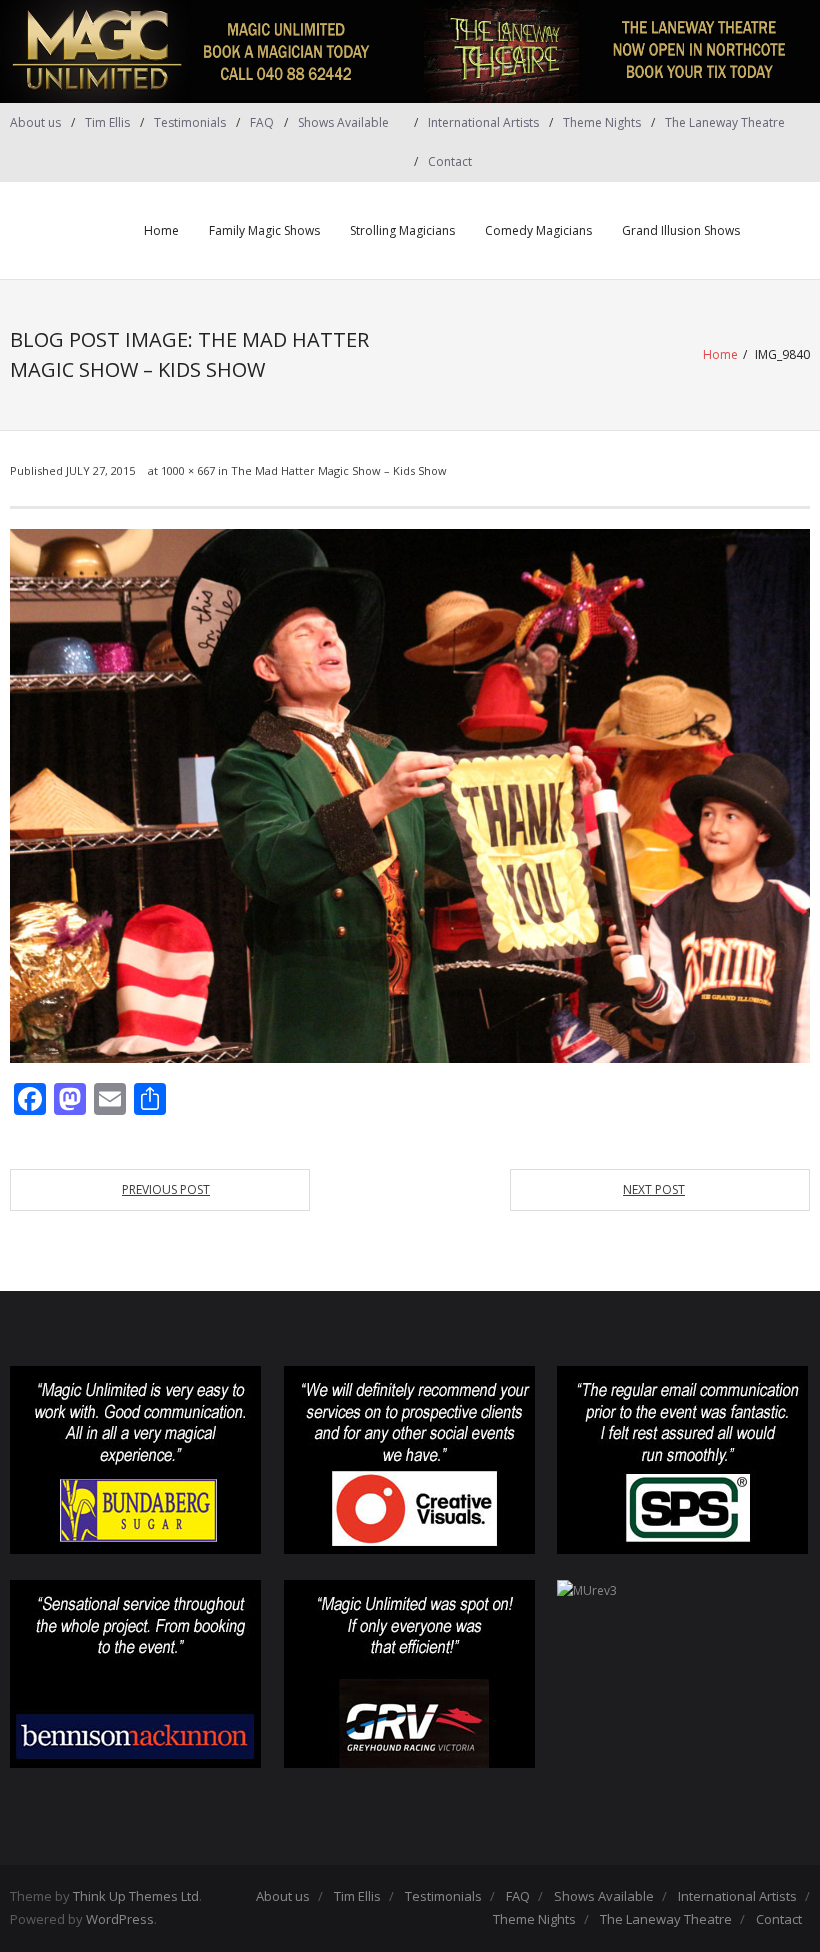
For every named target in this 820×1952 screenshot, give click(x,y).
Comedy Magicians (538, 230)
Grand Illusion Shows (681, 230)
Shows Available (343, 122)
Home (161, 230)
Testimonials (190, 122)
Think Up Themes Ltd (136, 1896)
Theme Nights (602, 122)
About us (35, 122)
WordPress (120, 1919)
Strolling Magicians (402, 230)
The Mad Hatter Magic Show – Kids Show (339, 470)
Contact (450, 161)
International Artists (483, 122)
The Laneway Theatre (725, 122)
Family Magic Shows (264, 230)
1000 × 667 (188, 470)
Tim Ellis (107, 122)
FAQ (262, 122)
